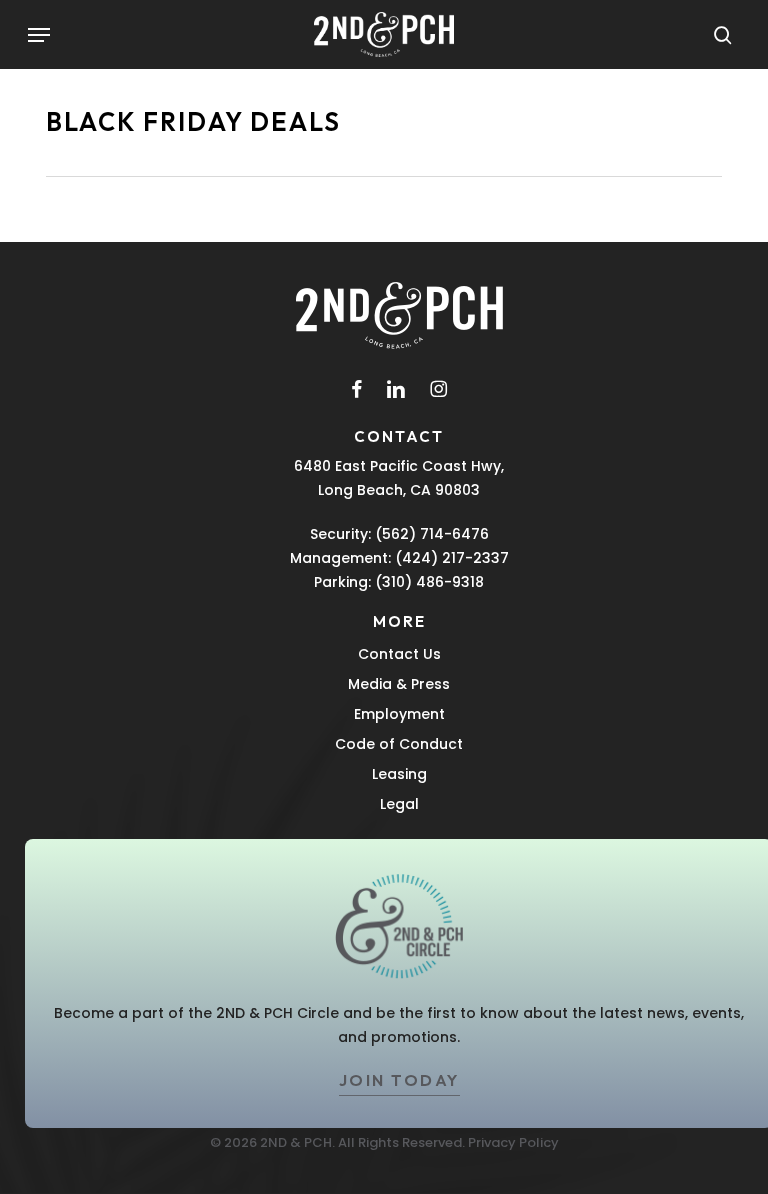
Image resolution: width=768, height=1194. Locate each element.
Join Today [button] (399, 1080)
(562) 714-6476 (432, 534)
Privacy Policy (513, 1142)
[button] (39, 35)
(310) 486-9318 (429, 582)
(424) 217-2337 (452, 558)
